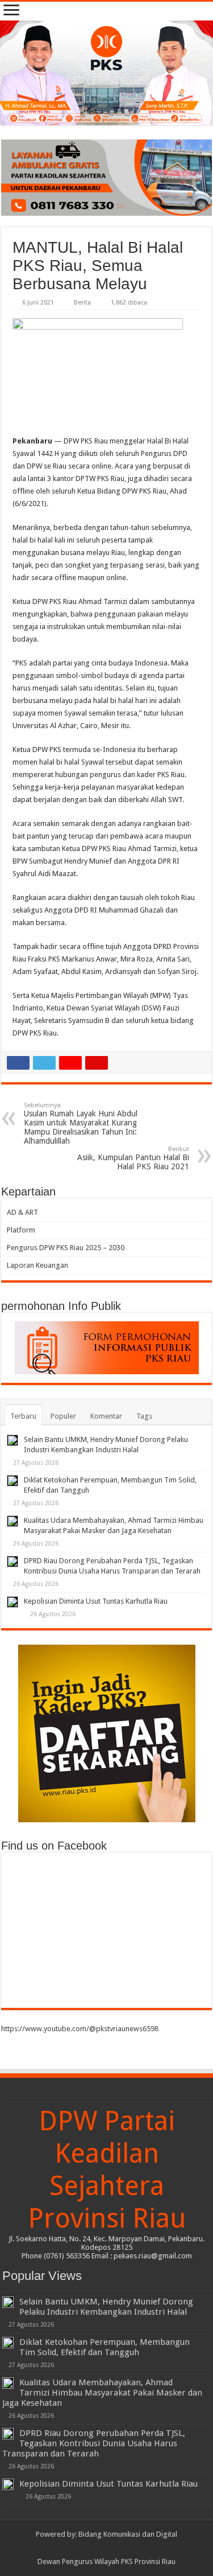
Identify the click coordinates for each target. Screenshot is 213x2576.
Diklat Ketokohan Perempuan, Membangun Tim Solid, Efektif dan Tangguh (105, 2347)
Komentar (106, 1416)
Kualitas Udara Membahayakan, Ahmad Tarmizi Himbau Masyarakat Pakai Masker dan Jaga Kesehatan (102, 2393)
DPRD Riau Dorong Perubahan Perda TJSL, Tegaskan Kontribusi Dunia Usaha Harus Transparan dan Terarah (94, 2443)
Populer (63, 1416)
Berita (82, 303)
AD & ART (22, 1212)
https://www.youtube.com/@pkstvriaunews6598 (80, 2029)
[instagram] (128, 2548)
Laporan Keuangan (37, 1265)
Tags (144, 1416)
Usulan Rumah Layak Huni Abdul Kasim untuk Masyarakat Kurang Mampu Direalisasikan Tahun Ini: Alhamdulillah (81, 1123)
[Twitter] (106, 2548)
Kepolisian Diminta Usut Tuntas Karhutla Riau (96, 1601)
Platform (21, 1230)
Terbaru (23, 1416)
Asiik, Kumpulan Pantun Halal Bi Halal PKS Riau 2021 (133, 1158)
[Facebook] (96, 2548)
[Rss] (85, 2548)
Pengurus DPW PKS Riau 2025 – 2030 (66, 1248)
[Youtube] (117, 2548)
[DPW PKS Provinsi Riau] (106, 73)
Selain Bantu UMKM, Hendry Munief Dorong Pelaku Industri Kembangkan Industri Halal (106, 2307)
